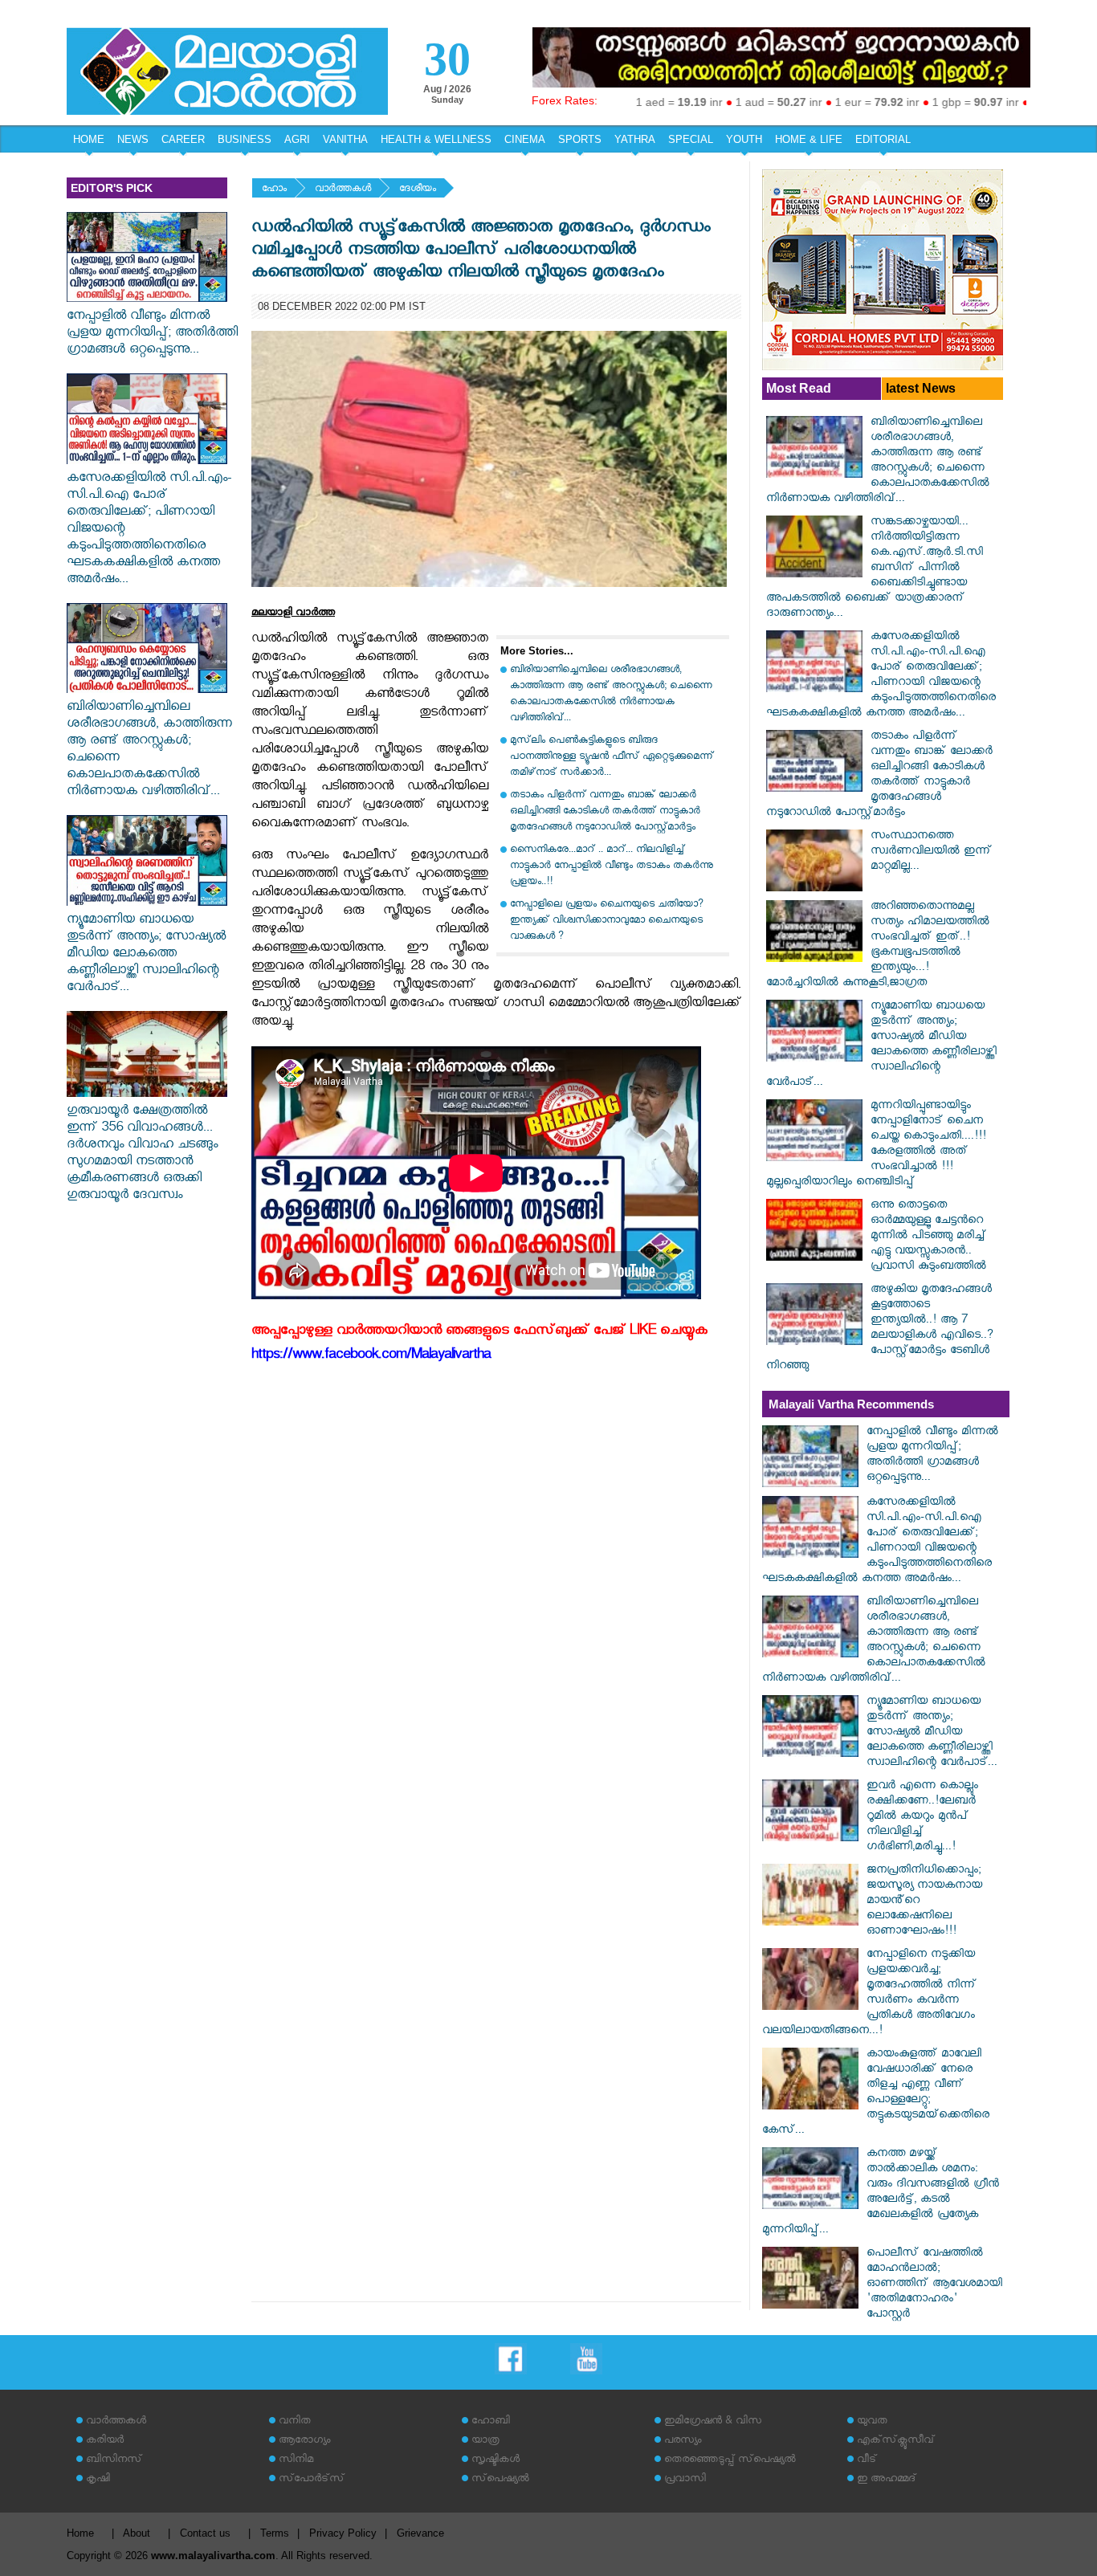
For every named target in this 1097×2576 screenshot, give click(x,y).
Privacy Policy (343, 2533)
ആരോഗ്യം (304, 2441)
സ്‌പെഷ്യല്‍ (500, 2480)
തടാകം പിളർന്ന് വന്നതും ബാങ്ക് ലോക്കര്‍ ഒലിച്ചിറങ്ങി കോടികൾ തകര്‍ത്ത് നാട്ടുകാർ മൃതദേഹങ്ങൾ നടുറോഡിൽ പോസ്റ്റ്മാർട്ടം (605, 812)
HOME (89, 139)
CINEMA (525, 139)
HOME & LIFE (809, 139)
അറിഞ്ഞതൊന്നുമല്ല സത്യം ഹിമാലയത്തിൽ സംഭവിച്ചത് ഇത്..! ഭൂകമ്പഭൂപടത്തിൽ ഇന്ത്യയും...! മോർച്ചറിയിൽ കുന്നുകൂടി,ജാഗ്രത (878, 946)
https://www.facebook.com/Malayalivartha (371, 1357)
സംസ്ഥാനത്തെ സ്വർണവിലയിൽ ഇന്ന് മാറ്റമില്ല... (931, 852)
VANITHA (345, 139)
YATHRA (635, 139)
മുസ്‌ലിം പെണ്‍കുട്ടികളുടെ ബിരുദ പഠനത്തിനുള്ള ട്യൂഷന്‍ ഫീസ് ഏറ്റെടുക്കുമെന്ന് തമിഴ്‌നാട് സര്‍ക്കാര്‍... (612, 758)
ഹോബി (491, 2422)
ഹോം (274, 190)
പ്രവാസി (685, 2480)
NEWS (133, 139)
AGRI (297, 139)
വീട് (867, 2461)
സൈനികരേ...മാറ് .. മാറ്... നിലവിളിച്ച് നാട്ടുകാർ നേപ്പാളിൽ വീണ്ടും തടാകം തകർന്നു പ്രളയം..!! (612, 867)
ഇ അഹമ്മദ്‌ (887, 2480)
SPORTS (580, 139)
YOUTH (744, 139)
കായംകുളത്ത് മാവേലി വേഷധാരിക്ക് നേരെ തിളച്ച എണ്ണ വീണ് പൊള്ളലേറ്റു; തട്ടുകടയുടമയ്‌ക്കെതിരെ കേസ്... (876, 2093)
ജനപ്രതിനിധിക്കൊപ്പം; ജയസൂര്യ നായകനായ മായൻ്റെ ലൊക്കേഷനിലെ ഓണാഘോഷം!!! (924, 1902)
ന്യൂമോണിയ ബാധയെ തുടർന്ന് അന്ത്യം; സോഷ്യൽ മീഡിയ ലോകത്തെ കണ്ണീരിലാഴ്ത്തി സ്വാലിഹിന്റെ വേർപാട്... (146, 955)
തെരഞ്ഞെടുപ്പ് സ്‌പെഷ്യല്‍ (730, 2461)
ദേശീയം (418, 190)
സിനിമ (296, 2461)
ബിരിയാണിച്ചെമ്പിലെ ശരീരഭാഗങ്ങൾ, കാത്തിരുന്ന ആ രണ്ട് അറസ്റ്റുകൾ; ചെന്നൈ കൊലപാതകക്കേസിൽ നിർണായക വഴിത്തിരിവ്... (149, 751)
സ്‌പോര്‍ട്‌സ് (312, 2480)
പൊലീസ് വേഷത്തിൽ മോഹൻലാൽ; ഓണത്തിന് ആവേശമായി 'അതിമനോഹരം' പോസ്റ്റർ (934, 2285)
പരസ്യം (683, 2441)
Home (80, 2533)
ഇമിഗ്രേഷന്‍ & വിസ (713, 2422)
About (137, 2533)
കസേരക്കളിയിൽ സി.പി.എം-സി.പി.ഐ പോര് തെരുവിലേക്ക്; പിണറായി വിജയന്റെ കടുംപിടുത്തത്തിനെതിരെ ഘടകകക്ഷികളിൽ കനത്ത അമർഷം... (149, 530)
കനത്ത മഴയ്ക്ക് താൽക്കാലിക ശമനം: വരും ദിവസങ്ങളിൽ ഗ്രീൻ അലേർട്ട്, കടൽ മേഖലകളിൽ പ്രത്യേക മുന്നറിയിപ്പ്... (881, 2193)
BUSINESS (245, 139)
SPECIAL (691, 139)
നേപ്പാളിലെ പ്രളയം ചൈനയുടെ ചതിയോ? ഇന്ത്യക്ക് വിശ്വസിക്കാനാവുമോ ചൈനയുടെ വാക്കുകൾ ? (607, 921)
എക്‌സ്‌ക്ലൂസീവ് (896, 2441)
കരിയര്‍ (105, 2441)
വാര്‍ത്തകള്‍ (343, 190)
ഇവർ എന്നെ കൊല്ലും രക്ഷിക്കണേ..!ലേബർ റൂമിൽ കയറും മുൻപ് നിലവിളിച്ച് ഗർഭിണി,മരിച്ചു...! (922, 1818)
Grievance (420, 2533)
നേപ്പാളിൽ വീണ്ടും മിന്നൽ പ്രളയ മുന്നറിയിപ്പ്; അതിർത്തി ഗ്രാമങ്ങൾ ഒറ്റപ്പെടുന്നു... (152, 334)
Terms (275, 2533)
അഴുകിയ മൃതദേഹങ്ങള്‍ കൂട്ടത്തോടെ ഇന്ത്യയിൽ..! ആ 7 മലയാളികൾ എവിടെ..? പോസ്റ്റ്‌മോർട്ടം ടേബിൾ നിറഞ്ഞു (880, 1329)
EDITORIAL (883, 139)
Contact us (205, 2533)
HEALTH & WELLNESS (436, 139)
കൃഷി (98, 2480)
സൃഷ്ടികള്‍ (495, 2461)
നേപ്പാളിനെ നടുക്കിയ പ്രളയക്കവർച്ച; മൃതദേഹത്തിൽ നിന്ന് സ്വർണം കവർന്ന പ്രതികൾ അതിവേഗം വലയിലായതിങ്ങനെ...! (869, 1994)
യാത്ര (485, 2441)
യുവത (872, 2422)
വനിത (295, 2422)
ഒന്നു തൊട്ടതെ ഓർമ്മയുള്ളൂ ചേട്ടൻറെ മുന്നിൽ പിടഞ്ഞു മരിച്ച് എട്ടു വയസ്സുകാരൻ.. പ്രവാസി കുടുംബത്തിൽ (928, 1237)
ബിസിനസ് (114, 2461)
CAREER (183, 139)
